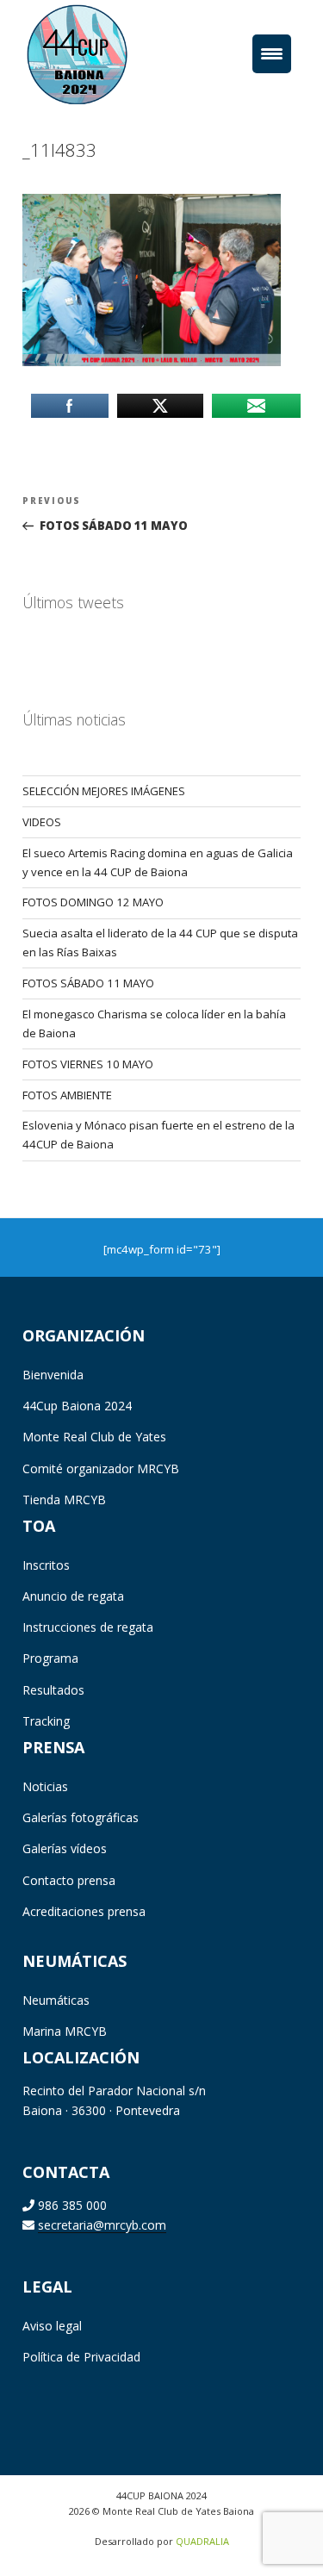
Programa (50, 1658)
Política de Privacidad (81, 2357)
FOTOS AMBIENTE (67, 1095)
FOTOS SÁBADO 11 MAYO (88, 983)
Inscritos (46, 1565)
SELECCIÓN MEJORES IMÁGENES (104, 791)
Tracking (46, 1721)
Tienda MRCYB (64, 1500)
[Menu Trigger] (272, 54)
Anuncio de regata (73, 1596)
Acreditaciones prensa (84, 1911)
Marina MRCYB (65, 2031)
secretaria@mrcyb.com (102, 2225)
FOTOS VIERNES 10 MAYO (88, 1064)
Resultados (53, 1690)
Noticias (45, 1786)
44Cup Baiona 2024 (77, 1406)
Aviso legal (52, 2326)
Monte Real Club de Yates (94, 1437)
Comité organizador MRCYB (101, 1468)
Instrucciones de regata (88, 1627)
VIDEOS (42, 822)
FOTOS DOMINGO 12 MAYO (93, 902)
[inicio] (103, 53)
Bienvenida (53, 1375)
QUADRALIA (202, 2541)
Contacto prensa (69, 1880)
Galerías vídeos (65, 1848)
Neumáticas (56, 2000)
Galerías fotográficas (81, 1817)
